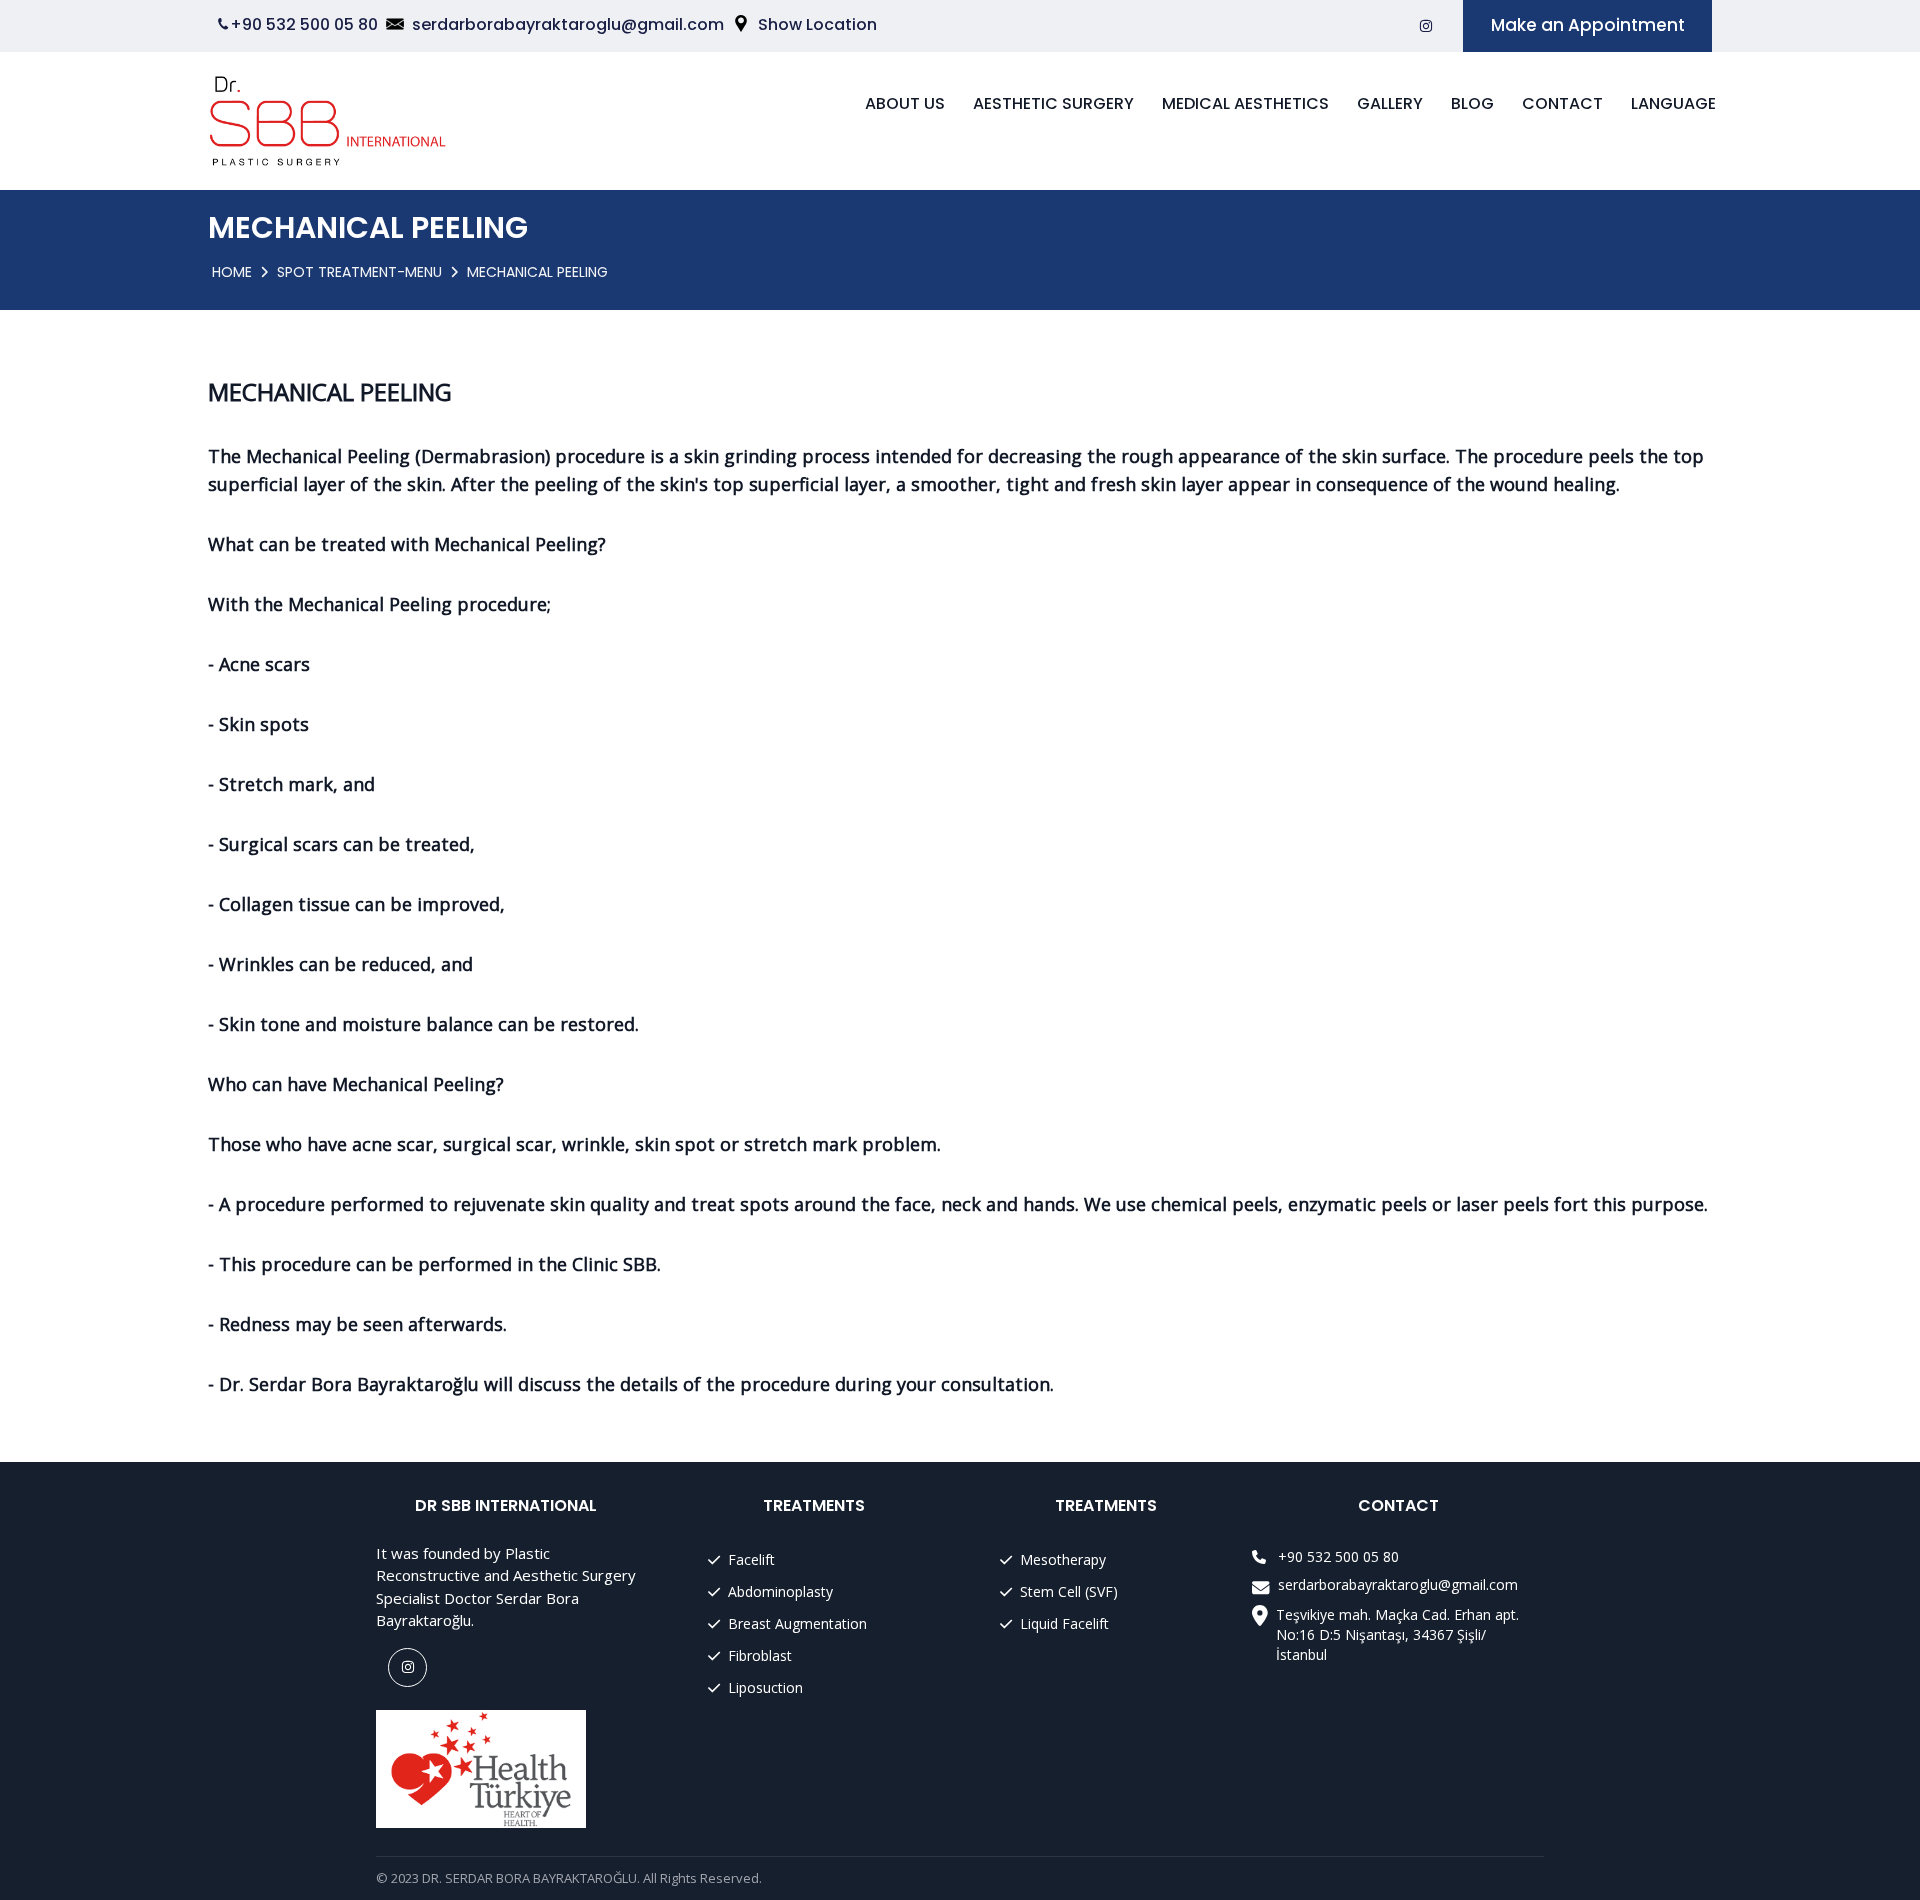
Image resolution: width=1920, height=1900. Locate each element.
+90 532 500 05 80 (304, 24)
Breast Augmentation (797, 1623)
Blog (1472, 103)
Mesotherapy (1063, 1559)
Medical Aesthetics (1245, 103)
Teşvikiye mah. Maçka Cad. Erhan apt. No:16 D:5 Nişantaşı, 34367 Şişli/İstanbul (1397, 1634)
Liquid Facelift (1064, 1623)
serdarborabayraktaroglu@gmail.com (568, 24)
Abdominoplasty (780, 1591)
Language (1673, 103)
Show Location (817, 24)
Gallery (1390, 103)
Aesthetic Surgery (1053, 103)
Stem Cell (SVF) (1069, 1591)
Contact (1562, 103)
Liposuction (765, 1687)
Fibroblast (760, 1655)
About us (905, 103)
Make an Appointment (1588, 25)
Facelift (751, 1559)
